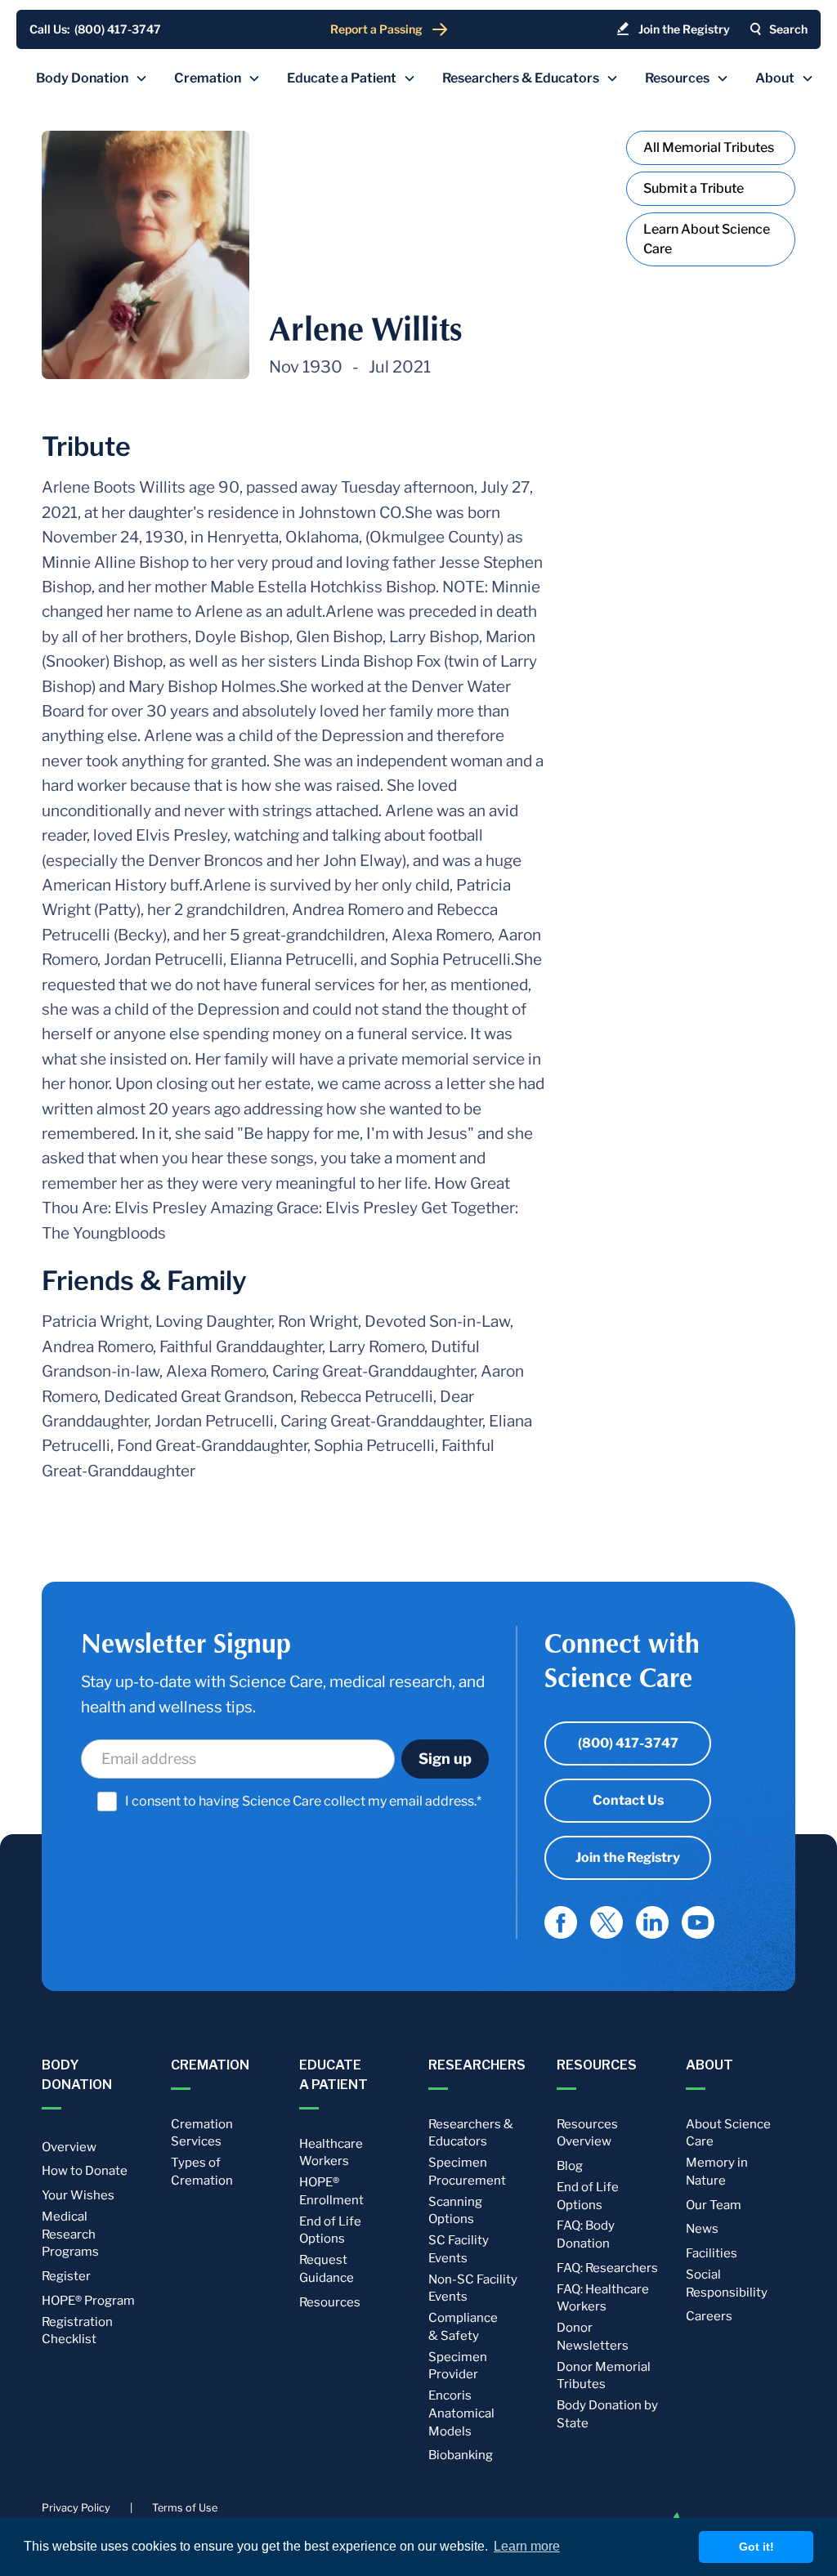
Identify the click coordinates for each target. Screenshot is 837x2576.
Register (66, 2276)
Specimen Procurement (467, 2172)
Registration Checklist (77, 2331)
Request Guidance (327, 2269)
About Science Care (728, 2133)
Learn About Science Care (707, 239)
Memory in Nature (717, 2172)
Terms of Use (185, 2508)
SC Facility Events (459, 2249)
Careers (709, 2316)
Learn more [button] (527, 2546)
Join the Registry (628, 1857)
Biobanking (461, 2455)
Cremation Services (202, 2133)
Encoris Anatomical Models (461, 2413)
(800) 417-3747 (628, 1743)
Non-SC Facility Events (473, 2288)
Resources (330, 2302)
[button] (92, 78)
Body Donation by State (607, 2414)
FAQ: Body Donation (586, 2234)
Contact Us (628, 1800)
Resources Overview (587, 2133)
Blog (570, 2166)
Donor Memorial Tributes (604, 2376)
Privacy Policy (76, 2508)
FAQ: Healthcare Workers (603, 2298)
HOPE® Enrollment (331, 2191)
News (702, 2229)
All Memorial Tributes (709, 147)
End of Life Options (330, 2230)
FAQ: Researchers (607, 2268)
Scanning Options (455, 2211)
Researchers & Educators (471, 2133)
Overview (69, 2147)
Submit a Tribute (694, 188)
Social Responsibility (727, 2284)
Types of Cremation (202, 2172)
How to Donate (85, 2171)
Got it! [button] (756, 2547)
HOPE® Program (88, 2301)
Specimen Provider (458, 2366)
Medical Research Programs (70, 2234)
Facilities (712, 2253)
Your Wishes (78, 2195)
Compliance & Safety (463, 2327)
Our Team (714, 2205)
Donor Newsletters (593, 2337)
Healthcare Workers (331, 2153)
